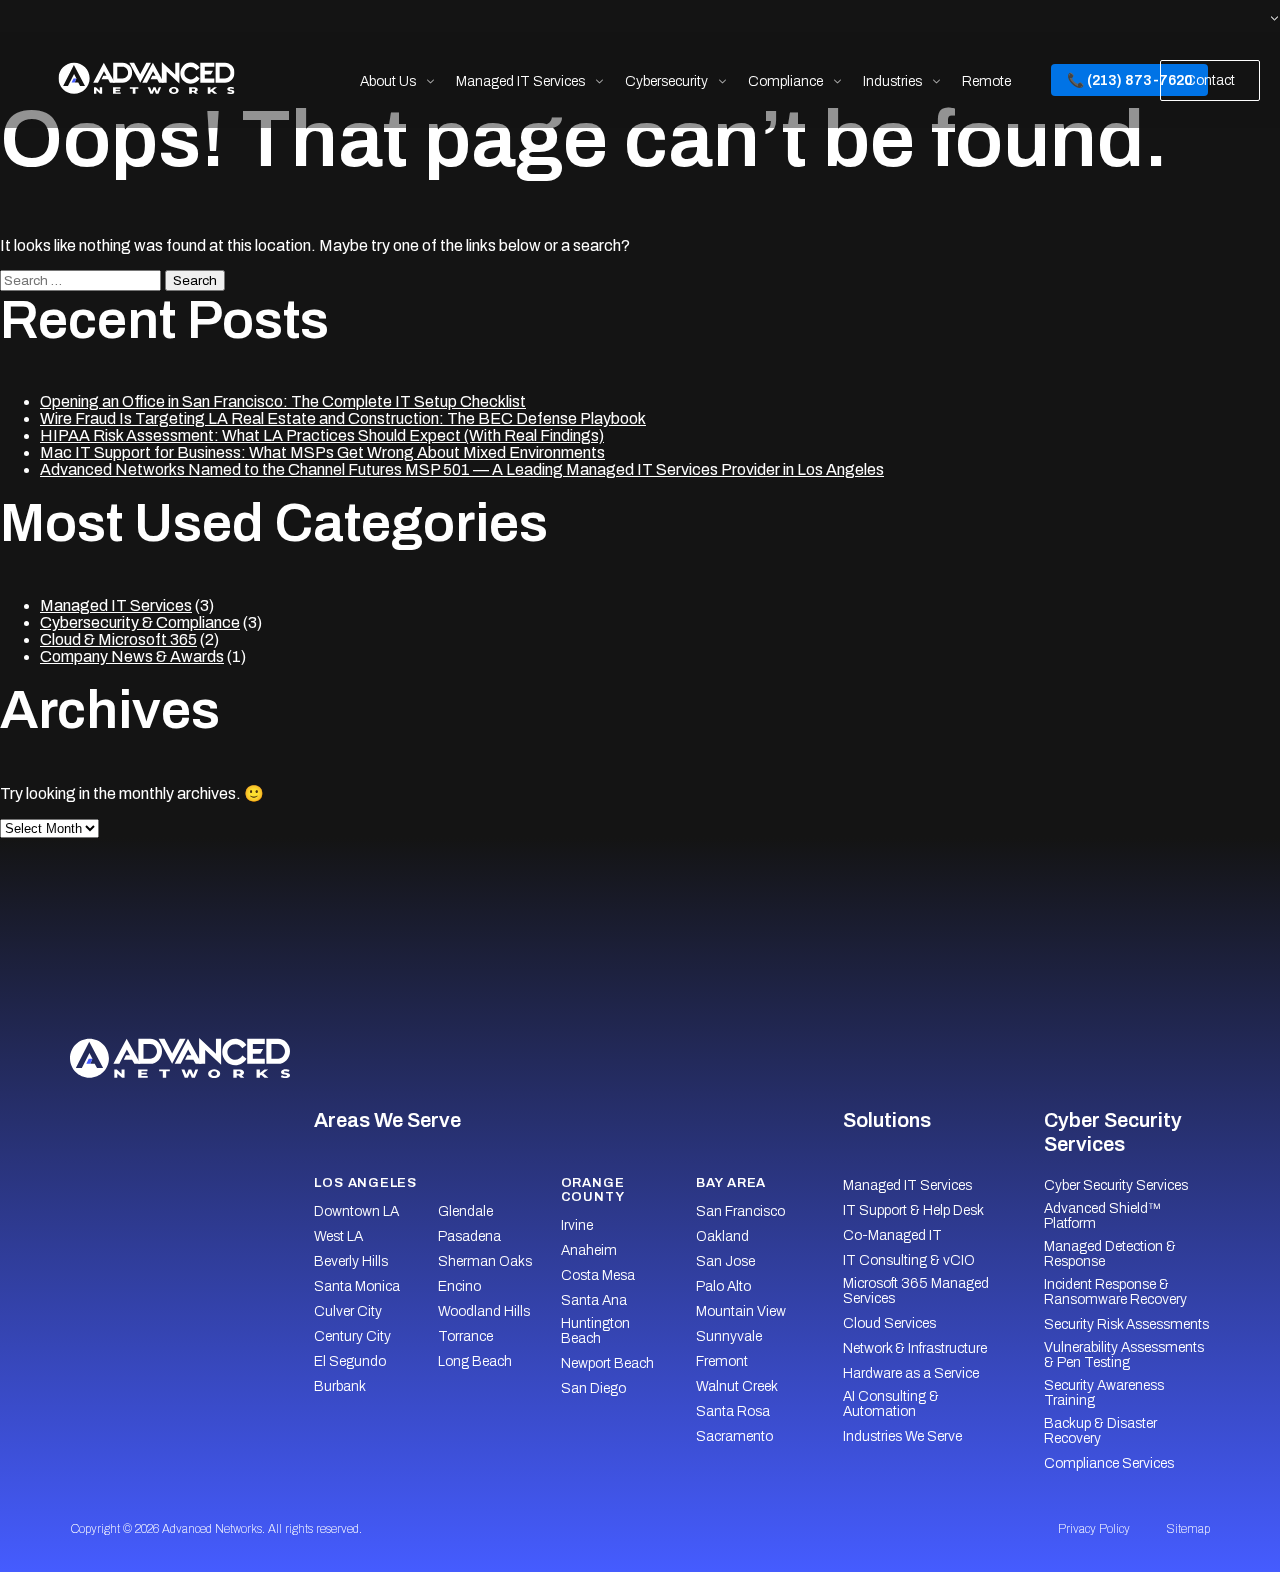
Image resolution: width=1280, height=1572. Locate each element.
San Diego (593, 1388)
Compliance (785, 81)
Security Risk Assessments (1126, 1324)
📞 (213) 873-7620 (1129, 80)
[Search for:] (82, 279)
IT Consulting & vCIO (909, 1260)
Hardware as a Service (911, 1373)
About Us (388, 81)
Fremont (722, 1361)
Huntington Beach (595, 1331)
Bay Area (731, 1183)
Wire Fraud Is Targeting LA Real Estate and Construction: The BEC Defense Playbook (343, 418)
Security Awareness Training (1104, 1393)
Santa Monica (357, 1286)
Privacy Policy (1094, 1529)
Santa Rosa (733, 1411)
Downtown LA (356, 1211)
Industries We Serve (902, 1436)
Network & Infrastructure (915, 1348)
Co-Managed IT (892, 1235)
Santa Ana (594, 1300)
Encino (459, 1286)
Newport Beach (607, 1363)
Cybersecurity (666, 81)
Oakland (722, 1236)
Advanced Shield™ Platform (1102, 1216)
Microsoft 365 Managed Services (916, 1291)
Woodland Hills (484, 1311)
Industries (892, 81)
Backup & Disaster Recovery (1100, 1431)
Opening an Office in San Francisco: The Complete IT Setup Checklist (283, 401)
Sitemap (1188, 1529)
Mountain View (741, 1311)
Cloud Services (889, 1323)
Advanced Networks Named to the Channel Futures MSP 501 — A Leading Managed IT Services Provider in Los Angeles (462, 469)
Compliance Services (1109, 1463)
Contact (1210, 80)
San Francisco (740, 1211)
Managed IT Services (520, 81)
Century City (352, 1336)
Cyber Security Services (1116, 1185)
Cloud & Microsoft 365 (118, 639)
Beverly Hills (351, 1261)
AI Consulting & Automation (891, 1404)
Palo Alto (723, 1286)
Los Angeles (365, 1183)
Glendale (465, 1211)
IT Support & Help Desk (913, 1210)
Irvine (577, 1225)
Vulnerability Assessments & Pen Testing (1124, 1355)
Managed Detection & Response (1110, 1254)
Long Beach (475, 1361)
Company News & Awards (132, 656)
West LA (338, 1236)
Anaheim (589, 1250)
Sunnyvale (729, 1336)
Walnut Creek (737, 1386)
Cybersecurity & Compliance (140, 622)
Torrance (465, 1336)
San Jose (725, 1261)
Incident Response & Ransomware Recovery (1115, 1292)
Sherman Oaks (485, 1261)
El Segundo (350, 1361)
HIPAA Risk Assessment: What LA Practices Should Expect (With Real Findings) (322, 435)
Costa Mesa (598, 1275)
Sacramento (734, 1436)
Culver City (348, 1311)
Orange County (593, 1190)
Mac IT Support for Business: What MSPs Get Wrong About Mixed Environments (322, 452)
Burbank (340, 1386)
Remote (986, 81)
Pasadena (469, 1236)
